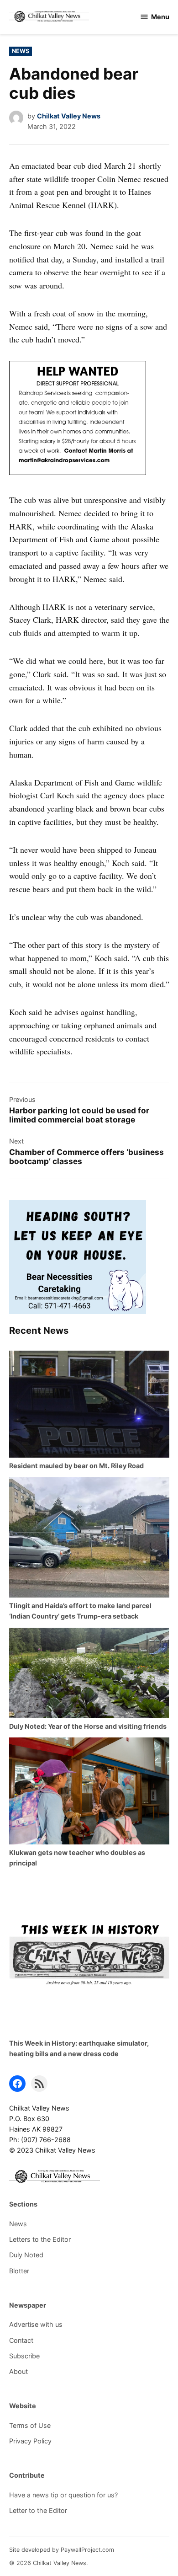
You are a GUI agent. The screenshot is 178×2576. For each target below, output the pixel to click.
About (18, 2371)
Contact (21, 2340)
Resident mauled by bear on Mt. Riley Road (76, 1466)
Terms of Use (30, 2425)
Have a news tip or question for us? (63, 2495)
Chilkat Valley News (69, 116)
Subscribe (24, 2356)
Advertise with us (36, 2324)
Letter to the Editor (38, 2510)
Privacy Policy (30, 2441)
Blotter (19, 2271)
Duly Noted (26, 2255)
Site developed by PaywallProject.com (62, 2550)
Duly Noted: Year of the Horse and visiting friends (88, 1726)
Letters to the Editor (40, 2239)
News (21, 51)
